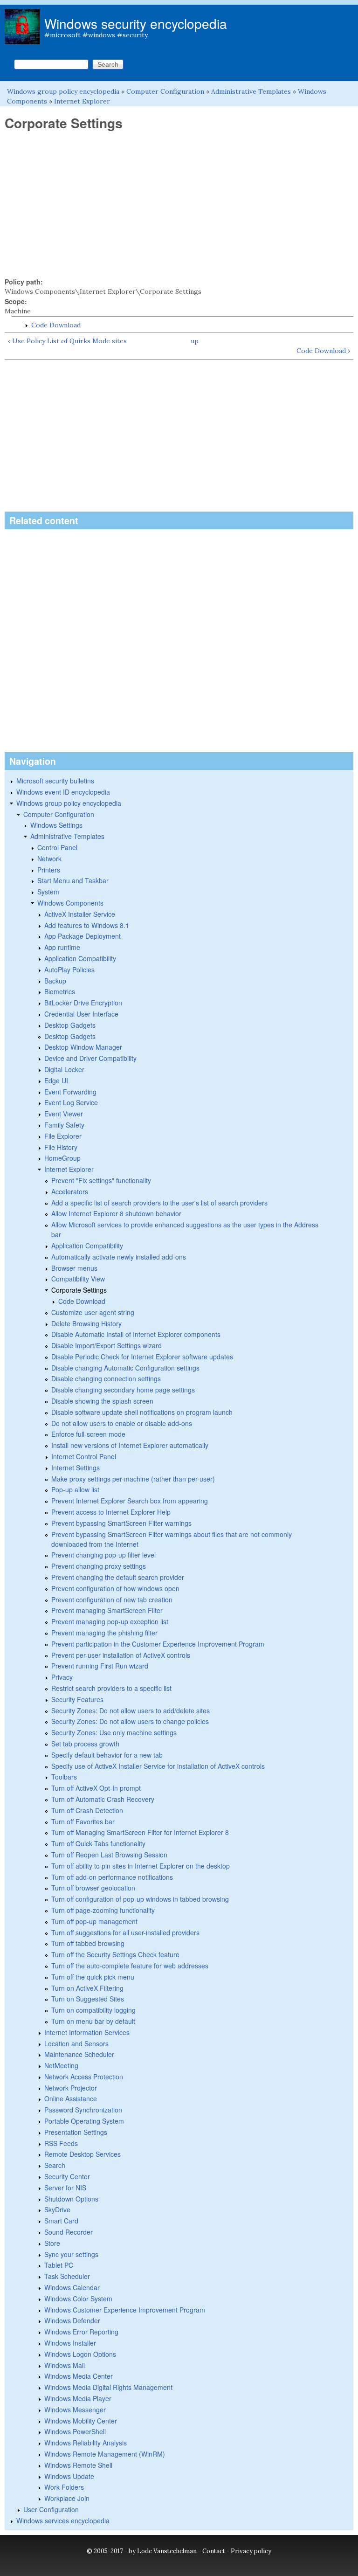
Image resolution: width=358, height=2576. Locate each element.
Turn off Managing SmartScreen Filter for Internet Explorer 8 (140, 1832)
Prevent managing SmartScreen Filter (107, 1610)
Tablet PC (59, 2265)
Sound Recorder (69, 2232)
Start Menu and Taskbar (73, 880)
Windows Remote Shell (78, 2465)
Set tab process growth (85, 1744)
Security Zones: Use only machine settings (114, 1732)
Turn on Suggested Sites (88, 1999)
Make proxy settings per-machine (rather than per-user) (133, 1479)
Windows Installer (70, 2343)
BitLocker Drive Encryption (83, 1003)
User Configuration (51, 2509)
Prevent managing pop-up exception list (110, 1621)
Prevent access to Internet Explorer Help (111, 1512)
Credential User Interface (81, 1014)
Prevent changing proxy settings (99, 1566)
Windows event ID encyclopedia (63, 792)
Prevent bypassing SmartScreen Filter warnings (121, 1523)
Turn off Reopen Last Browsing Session (109, 1855)
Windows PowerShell (75, 2431)
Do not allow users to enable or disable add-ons (122, 1423)
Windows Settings (56, 825)
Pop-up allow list (75, 1489)
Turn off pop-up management (94, 1921)
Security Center (67, 2176)
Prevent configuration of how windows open (115, 1588)
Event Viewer (64, 1114)
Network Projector (71, 2088)
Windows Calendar (72, 2287)
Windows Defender (72, 2320)
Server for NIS (65, 2188)
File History (61, 1147)
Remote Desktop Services (83, 2154)
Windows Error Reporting (81, 2332)
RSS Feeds (61, 2143)
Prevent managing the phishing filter (104, 1633)
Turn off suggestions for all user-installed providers (125, 1932)
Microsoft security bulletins (55, 781)
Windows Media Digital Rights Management (108, 2387)
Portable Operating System (84, 2121)
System (48, 892)
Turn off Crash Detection (87, 1810)
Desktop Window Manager (83, 1047)
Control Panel (57, 847)
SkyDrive (57, 2209)
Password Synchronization (83, 2110)
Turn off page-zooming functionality (103, 1910)
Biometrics (60, 991)
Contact (214, 2551)
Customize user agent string (93, 1312)
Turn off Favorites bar (83, 1821)
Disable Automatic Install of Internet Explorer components (136, 1334)
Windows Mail (65, 2365)
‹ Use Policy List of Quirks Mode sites (67, 341)
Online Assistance (71, 2098)
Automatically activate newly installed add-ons (119, 1257)
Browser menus (74, 1268)
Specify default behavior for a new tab (107, 1755)
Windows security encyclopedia (136, 23)
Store (52, 2243)
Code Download (56, 325)
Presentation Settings (76, 2132)
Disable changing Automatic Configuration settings (125, 1368)
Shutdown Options (71, 2199)
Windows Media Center (79, 2376)
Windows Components (70, 903)
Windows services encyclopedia (63, 2521)
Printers (49, 870)
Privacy (62, 1677)
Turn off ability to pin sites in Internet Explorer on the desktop (141, 1866)
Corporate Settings (79, 1290)
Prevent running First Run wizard (100, 1666)
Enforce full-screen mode (88, 1434)
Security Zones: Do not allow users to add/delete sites (131, 1710)
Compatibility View (78, 1279)
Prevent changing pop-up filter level (103, 1555)
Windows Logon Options (80, 2354)
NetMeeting (61, 2065)
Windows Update (69, 2476)
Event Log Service (71, 1102)
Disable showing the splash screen (102, 1401)
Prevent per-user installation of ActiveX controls (121, 1655)
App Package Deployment (83, 936)
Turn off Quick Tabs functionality (98, 1843)
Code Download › (323, 351)
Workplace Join (67, 2498)
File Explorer (63, 1136)
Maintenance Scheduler (79, 2054)
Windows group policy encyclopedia (63, 91)
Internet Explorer (82, 101)
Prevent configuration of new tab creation (112, 1600)
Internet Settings (76, 1468)
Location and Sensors (76, 2043)
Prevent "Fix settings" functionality (101, 1180)
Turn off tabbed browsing (88, 1943)
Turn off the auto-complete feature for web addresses (130, 1966)
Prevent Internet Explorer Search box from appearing (130, 1501)
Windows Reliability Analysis (86, 2443)
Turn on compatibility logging (93, 2010)
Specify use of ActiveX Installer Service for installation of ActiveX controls (158, 1766)
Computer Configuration (165, 91)
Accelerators (70, 1191)
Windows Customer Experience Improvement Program (125, 2310)
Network (49, 859)
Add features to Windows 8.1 (87, 925)
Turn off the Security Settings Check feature (115, 1954)
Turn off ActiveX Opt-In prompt (96, 1788)
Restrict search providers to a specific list (111, 1688)
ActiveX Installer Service (80, 914)
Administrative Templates (251, 91)
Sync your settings (71, 2254)
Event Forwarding (70, 1092)
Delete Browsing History (86, 1323)
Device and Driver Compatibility (90, 1058)
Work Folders (64, 2487)
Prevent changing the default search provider (118, 1577)
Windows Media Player (78, 2398)
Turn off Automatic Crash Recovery (103, 1799)
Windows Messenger (75, 2410)
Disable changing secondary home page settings (123, 1390)
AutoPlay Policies (69, 969)
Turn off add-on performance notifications (112, 1877)
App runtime (62, 947)
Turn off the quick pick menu (93, 1977)
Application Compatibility (80, 958)
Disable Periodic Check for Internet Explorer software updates (142, 1357)
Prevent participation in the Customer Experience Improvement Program (158, 1644)
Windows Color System (78, 2299)
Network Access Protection (84, 2077)
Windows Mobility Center (81, 2421)
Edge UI (56, 1080)
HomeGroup (62, 1158)
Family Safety (64, 1125)
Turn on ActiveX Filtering (87, 1988)
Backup (55, 981)
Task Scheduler (67, 2276)
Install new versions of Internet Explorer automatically (130, 1445)
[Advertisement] (179, 204)
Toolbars (64, 1777)
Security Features (77, 1699)
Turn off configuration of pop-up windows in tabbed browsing (140, 1899)
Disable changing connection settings (106, 1378)
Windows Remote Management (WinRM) (105, 2454)
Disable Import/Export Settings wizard (107, 1345)
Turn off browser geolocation (93, 1888)
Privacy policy (251, 2551)
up (195, 341)
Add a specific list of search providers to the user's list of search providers (159, 1203)
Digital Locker (64, 1069)
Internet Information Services (87, 2032)
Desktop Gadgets (70, 1025)
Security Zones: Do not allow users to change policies (130, 1721)
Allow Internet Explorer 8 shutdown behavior (116, 1213)
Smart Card (61, 2221)
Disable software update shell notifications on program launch (142, 1412)
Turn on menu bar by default (93, 2021)
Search (55, 2165)
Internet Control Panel (84, 1456)
